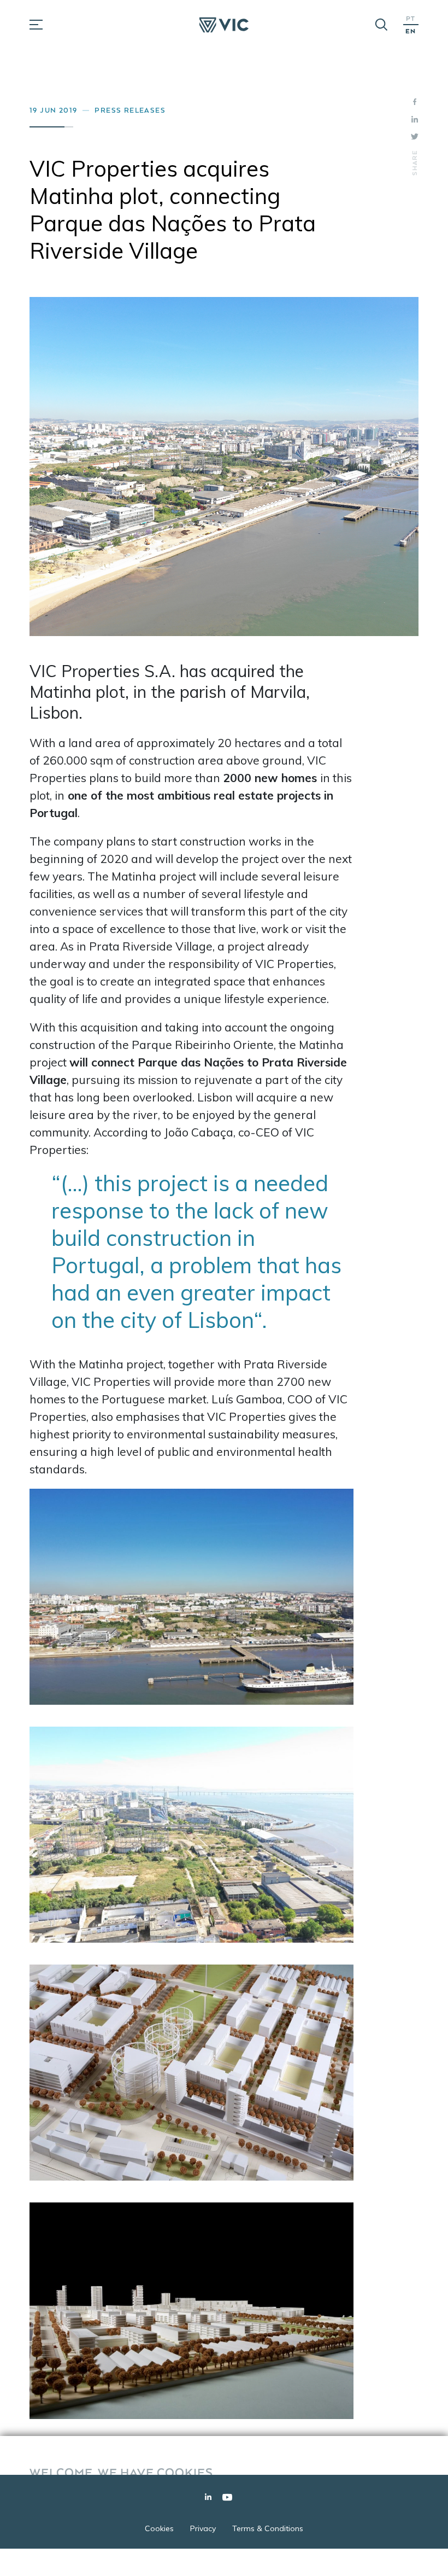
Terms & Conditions (268, 2528)
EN (411, 31)
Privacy (203, 2528)
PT (411, 18)
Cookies (159, 2528)
